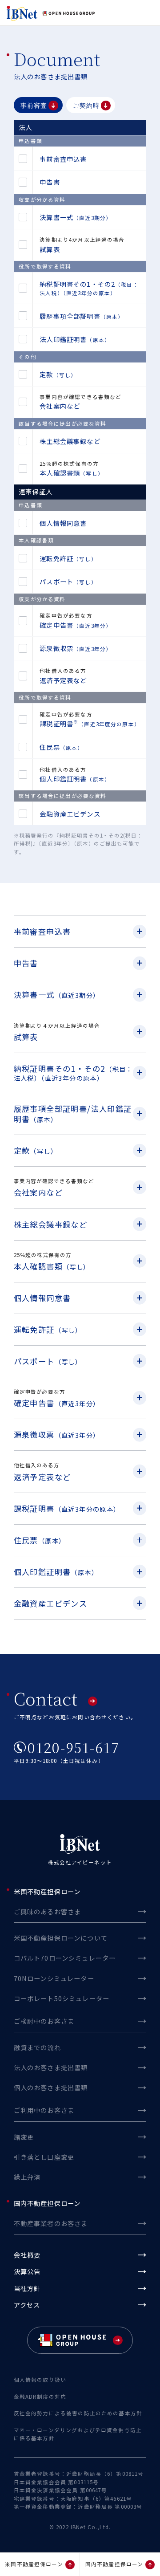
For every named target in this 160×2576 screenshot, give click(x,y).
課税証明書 (90, 723)
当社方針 (27, 2288)
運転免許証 (68, 558)
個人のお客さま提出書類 (51, 2087)
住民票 (61, 747)
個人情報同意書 (63, 523)
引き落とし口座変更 (44, 2157)
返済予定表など (63, 680)
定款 (58, 374)
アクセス (27, 2305)
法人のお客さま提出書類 (51, 2067)
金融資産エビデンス (70, 814)
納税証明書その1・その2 (89, 288)
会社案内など (60, 406)
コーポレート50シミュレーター (62, 1998)
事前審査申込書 (63, 159)
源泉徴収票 (76, 648)
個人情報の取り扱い (40, 2380)
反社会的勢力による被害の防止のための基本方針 (78, 2413)
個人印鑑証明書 (75, 779)
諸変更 (24, 2137)
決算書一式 (76, 217)
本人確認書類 (72, 473)
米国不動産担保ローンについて (61, 1938)
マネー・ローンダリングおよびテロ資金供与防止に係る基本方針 (78, 2434)
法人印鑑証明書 (75, 339)
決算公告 (27, 2271)
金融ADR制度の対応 (40, 2397)
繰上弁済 (27, 2177)
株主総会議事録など (70, 441)
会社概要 (27, 2255)
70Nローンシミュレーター (54, 1978)
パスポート (68, 581)
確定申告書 (76, 625)
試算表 (50, 249)
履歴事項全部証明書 (82, 316)
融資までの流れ (37, 2047)
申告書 (50, 182)
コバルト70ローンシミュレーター (65, 1958)
